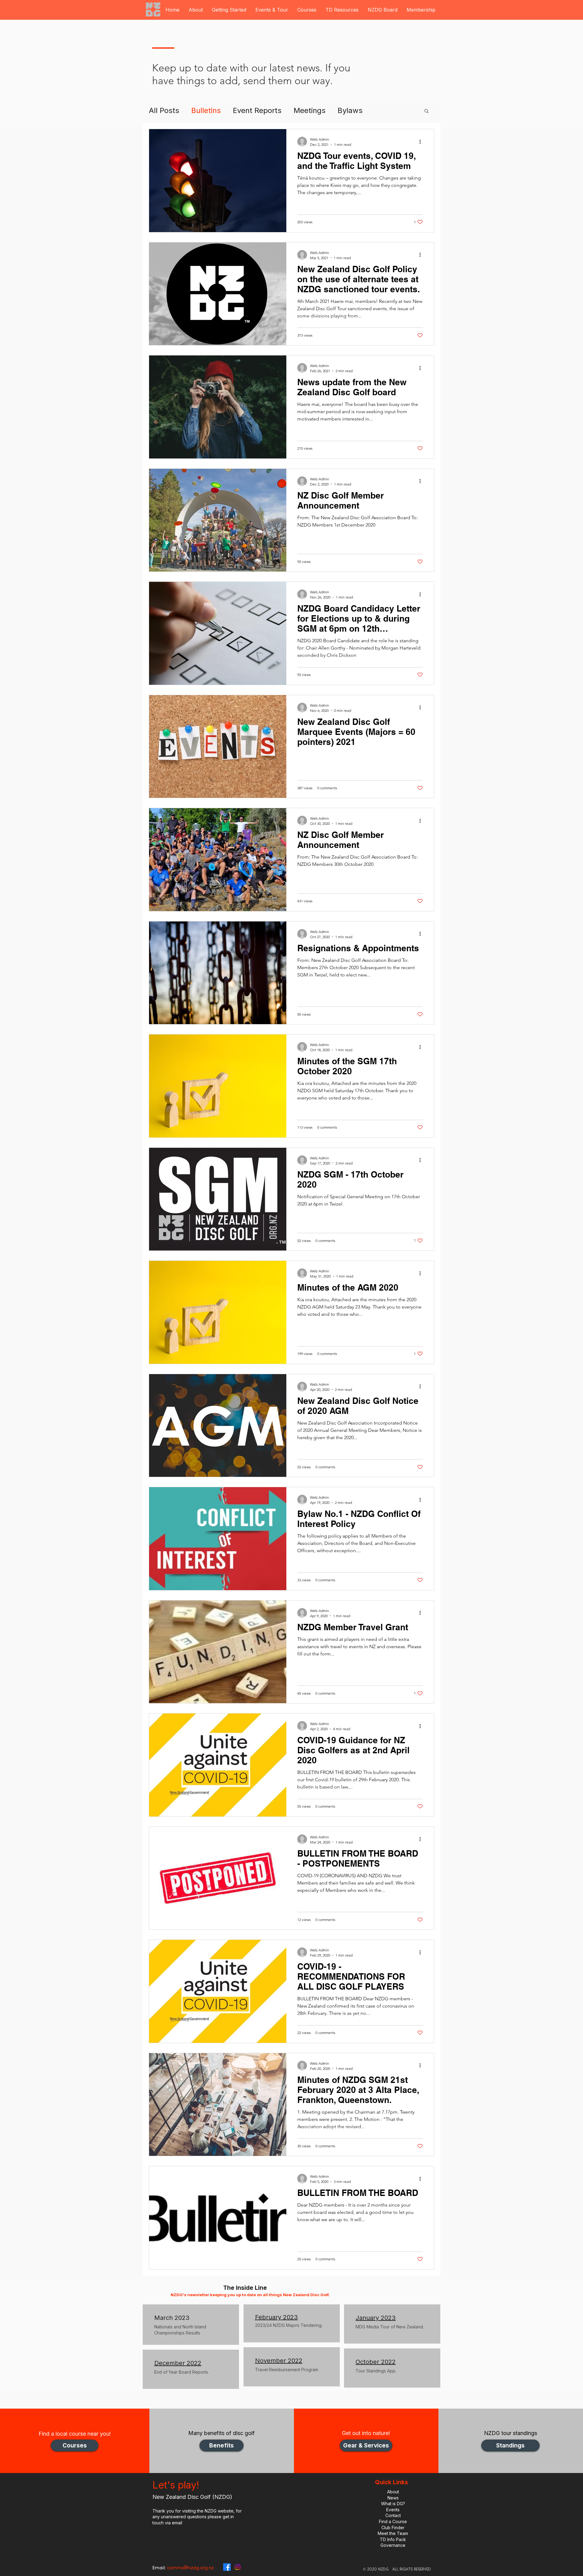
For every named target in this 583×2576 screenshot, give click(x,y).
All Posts (164, 110)
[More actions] (422, 142)
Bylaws (350, 110)
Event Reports (257, 110)
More (384, 110)
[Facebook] (227, 2567)
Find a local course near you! (75, 2434)
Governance (393, 2545)
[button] (196, 10)
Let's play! (176, 2485)
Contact (393, 2515)
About (393, 2492)
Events (393, 2510)
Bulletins (206, 110)
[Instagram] (238, 2567)
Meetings (310, 110)
